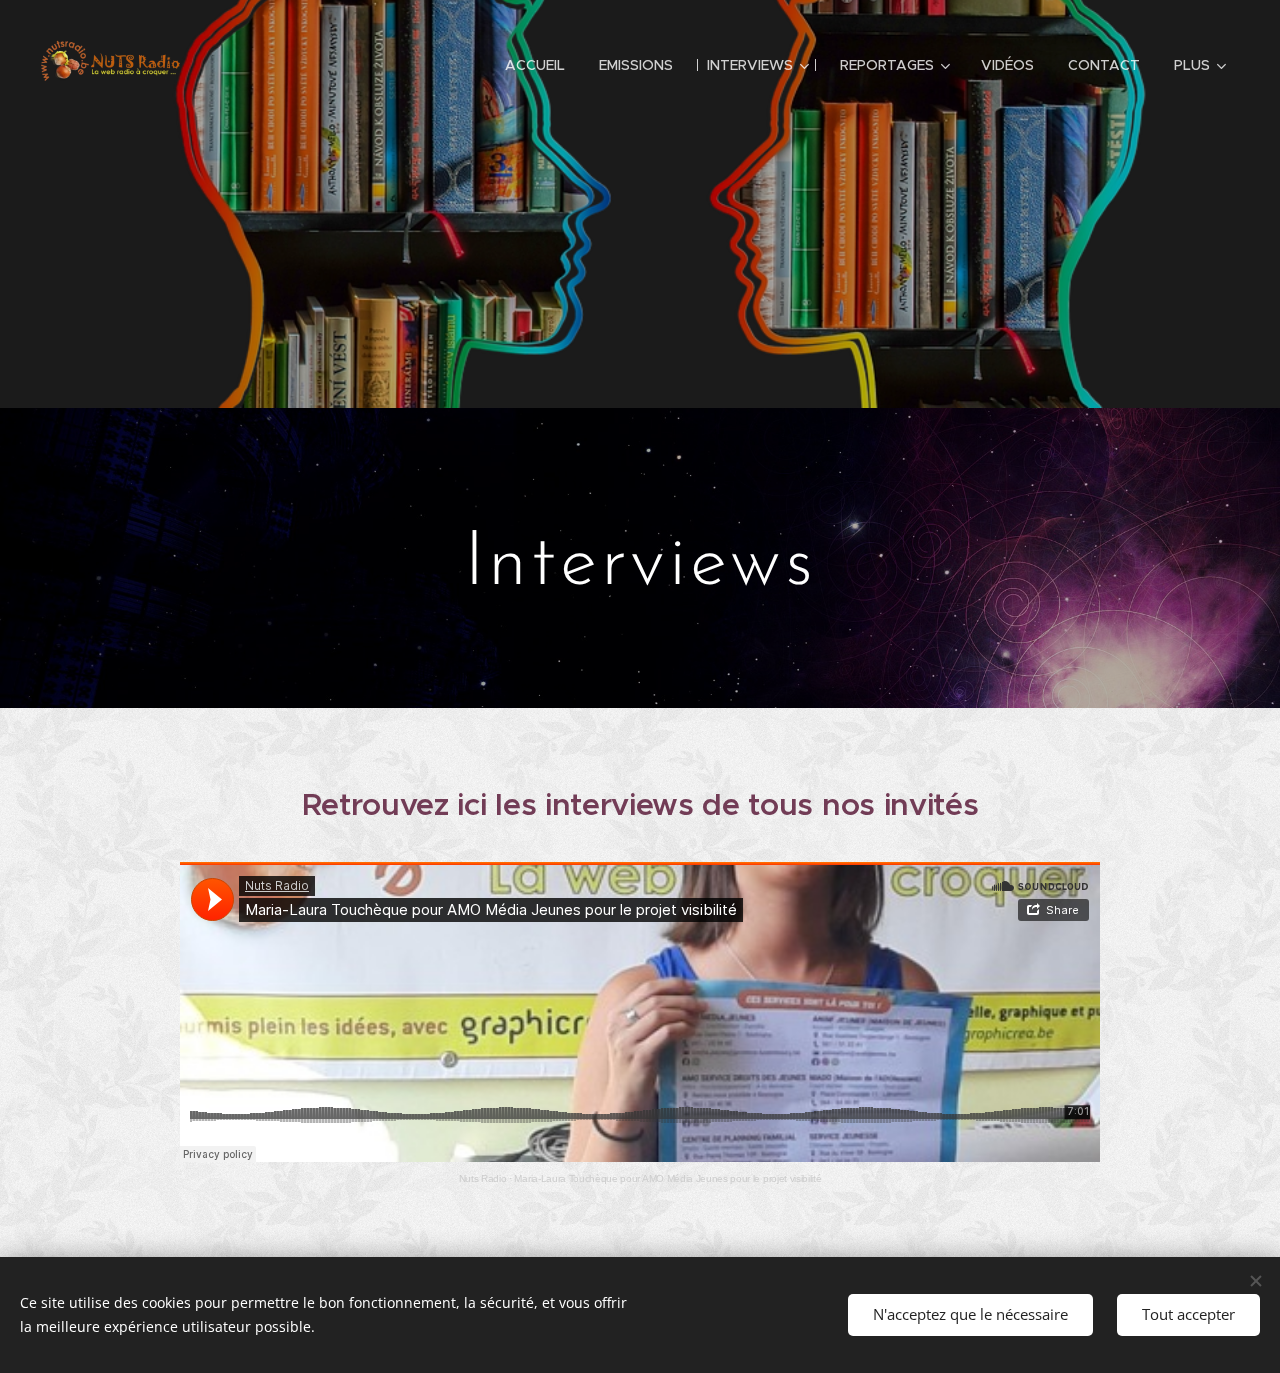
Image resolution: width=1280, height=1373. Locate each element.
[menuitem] (535, 65)
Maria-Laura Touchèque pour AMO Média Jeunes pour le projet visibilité (667, 1178)
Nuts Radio (483, 1178)
